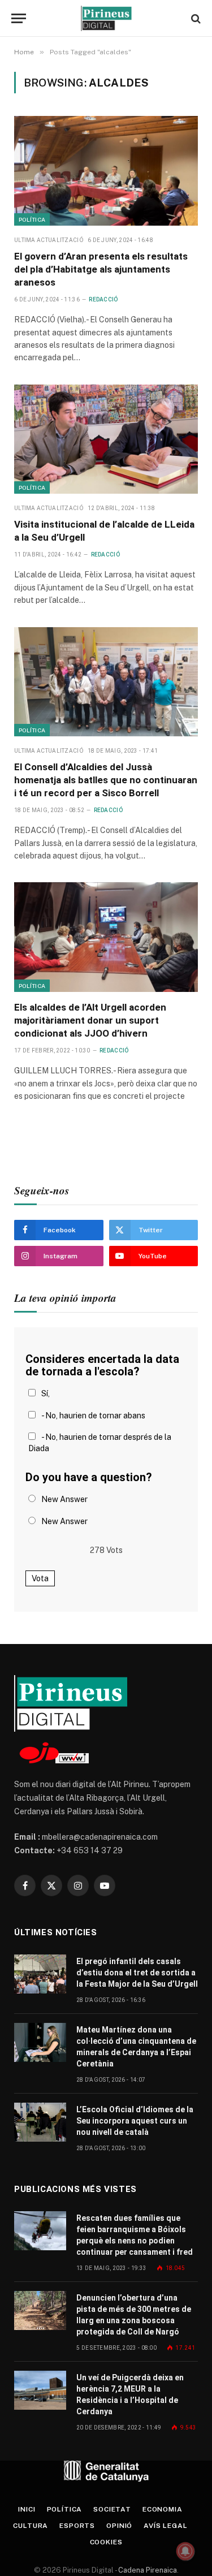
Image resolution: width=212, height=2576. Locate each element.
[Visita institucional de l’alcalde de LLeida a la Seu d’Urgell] (106, 439)
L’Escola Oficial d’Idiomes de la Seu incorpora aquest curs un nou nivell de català (135, 2121)
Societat (112, 2509)
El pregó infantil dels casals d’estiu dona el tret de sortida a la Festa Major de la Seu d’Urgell (137, 1973)
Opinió (119, 2526)
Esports (77, 2526)
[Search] (195, 18)
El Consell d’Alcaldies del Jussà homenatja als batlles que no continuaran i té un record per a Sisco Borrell (106, 780)
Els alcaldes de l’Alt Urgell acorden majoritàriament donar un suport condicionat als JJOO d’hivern (90, 1020)
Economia (163, 2509)
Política (32, 219)
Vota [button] (40, 1578)
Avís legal (165, 2526)
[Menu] (19, 18)
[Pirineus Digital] (106, 18)
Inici (27, 2509)
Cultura (31, 2526)
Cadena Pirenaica (147, 2570)
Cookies (106, 2542)
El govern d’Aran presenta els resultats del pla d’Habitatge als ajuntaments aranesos (101, 269)
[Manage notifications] (185, 2551)
